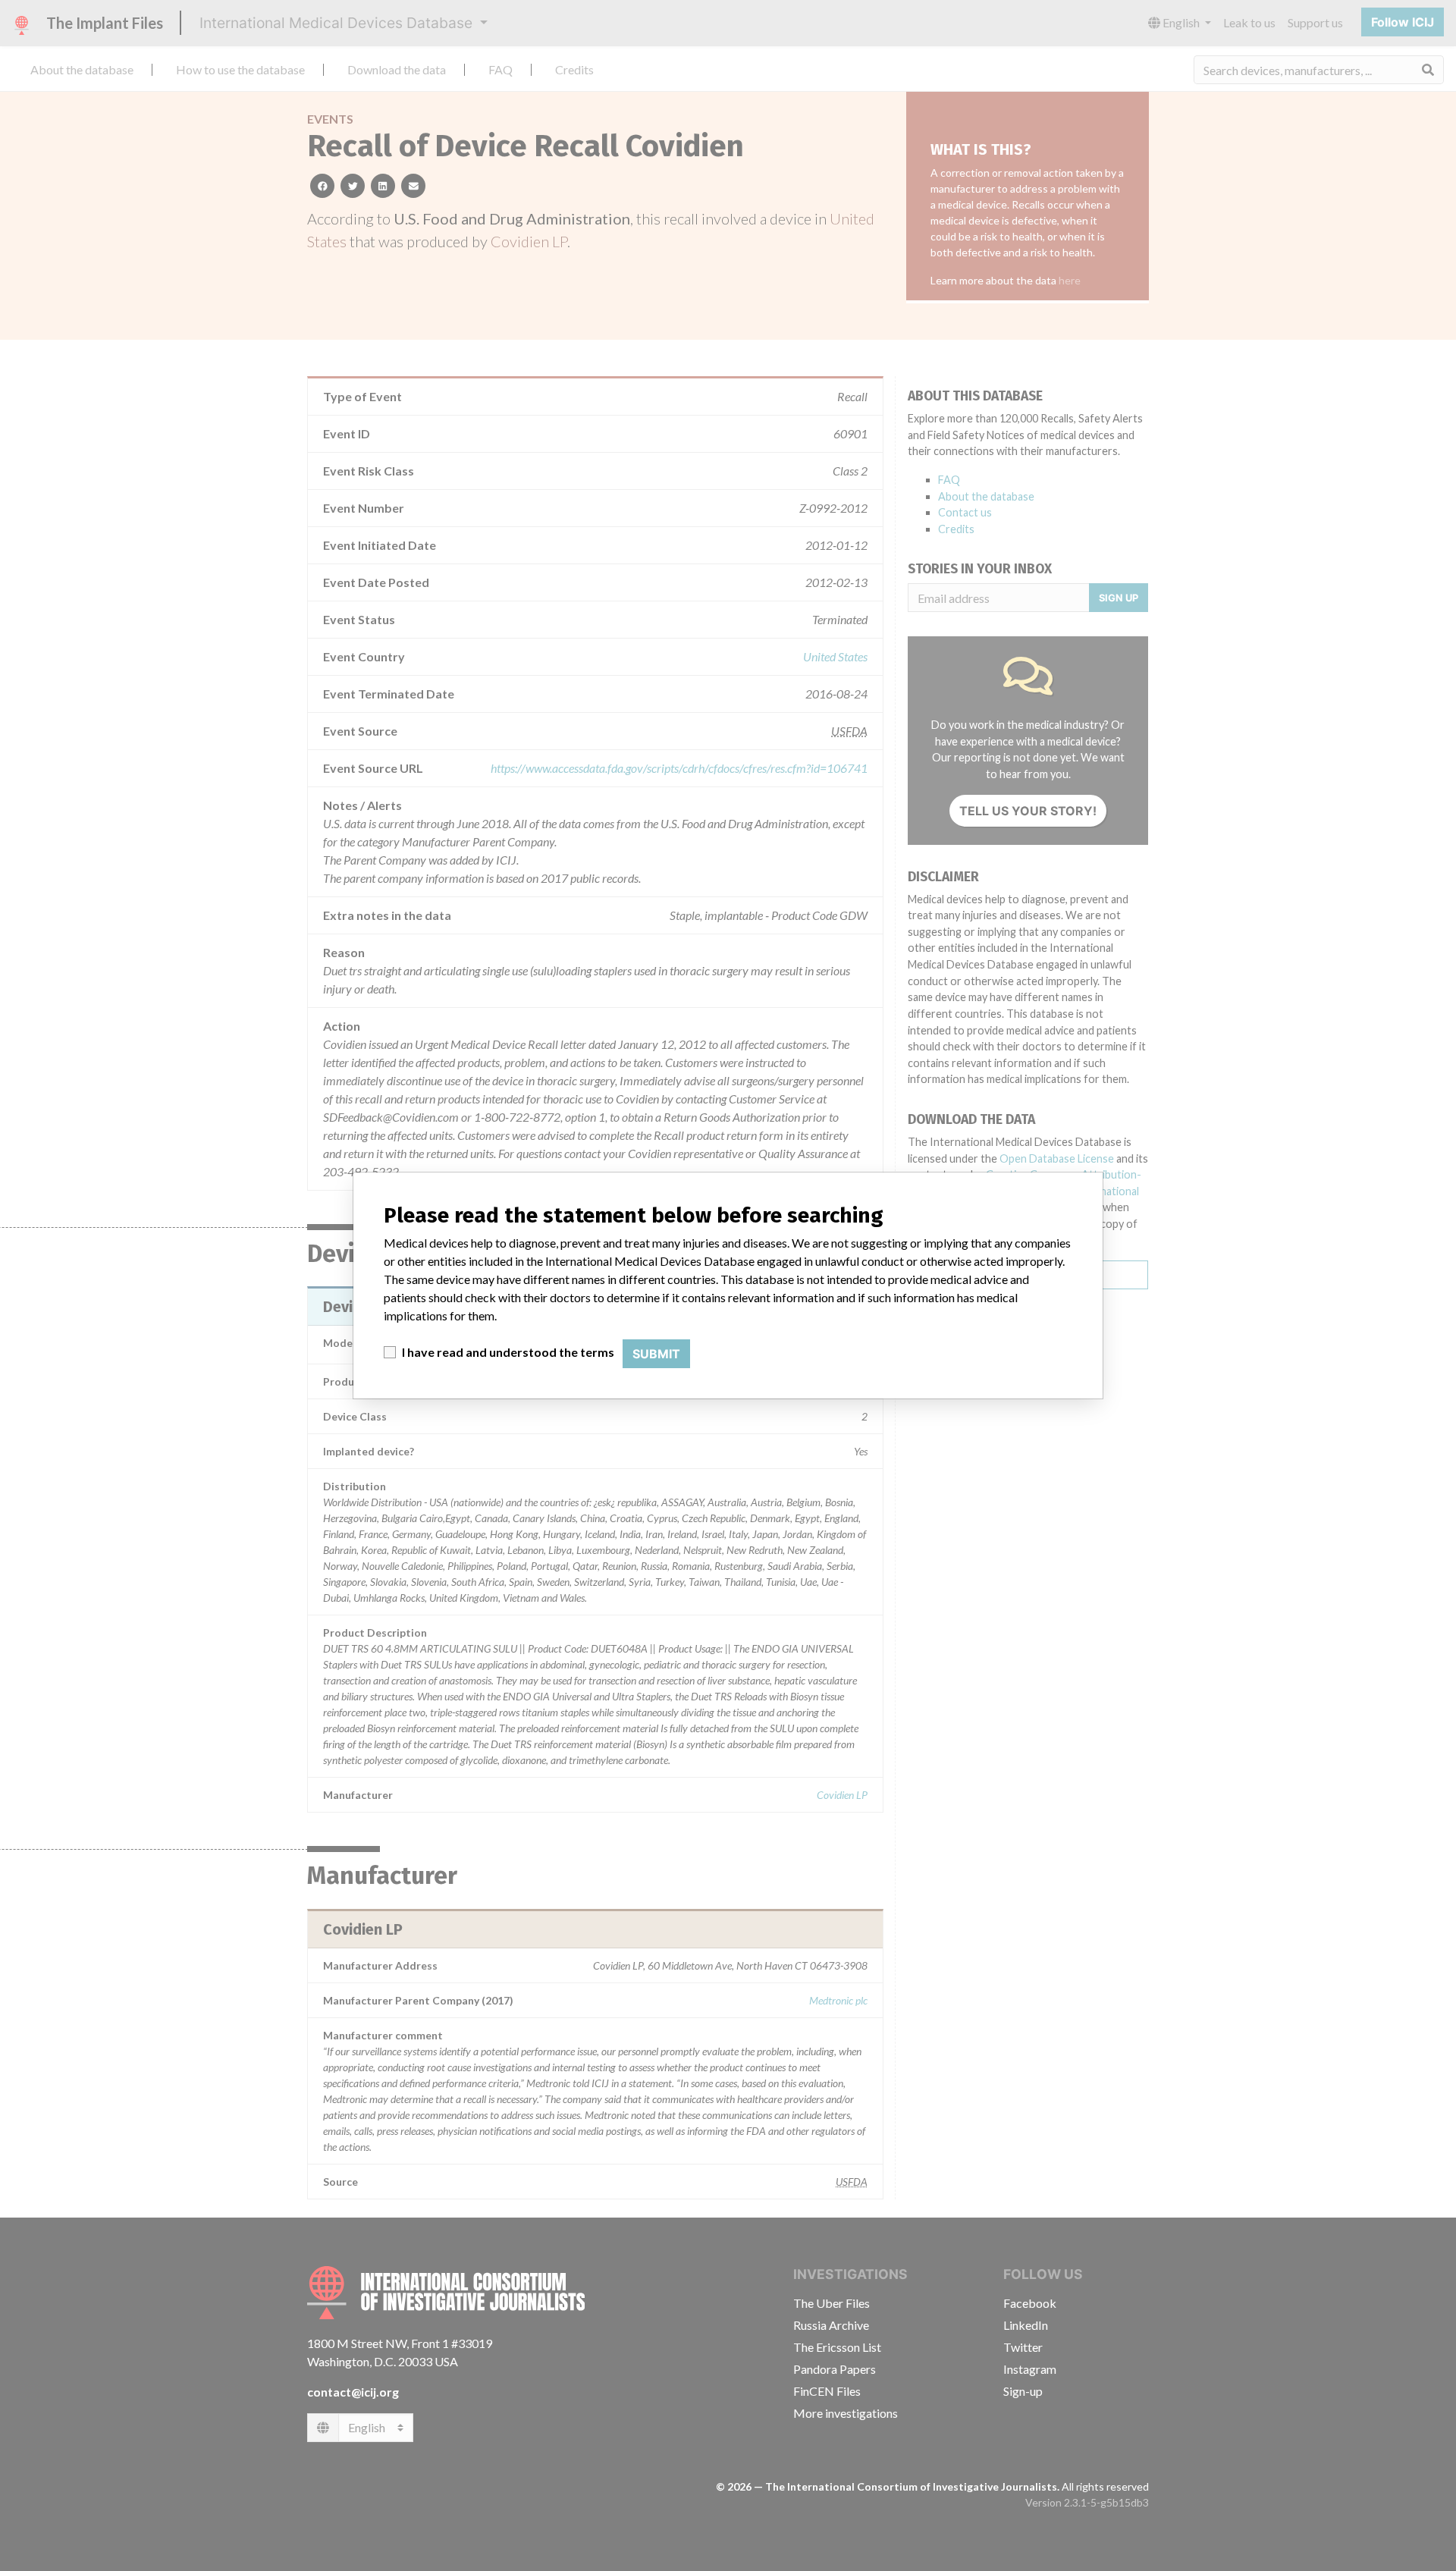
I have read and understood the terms (508, 1352)
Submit (656, 1354)
